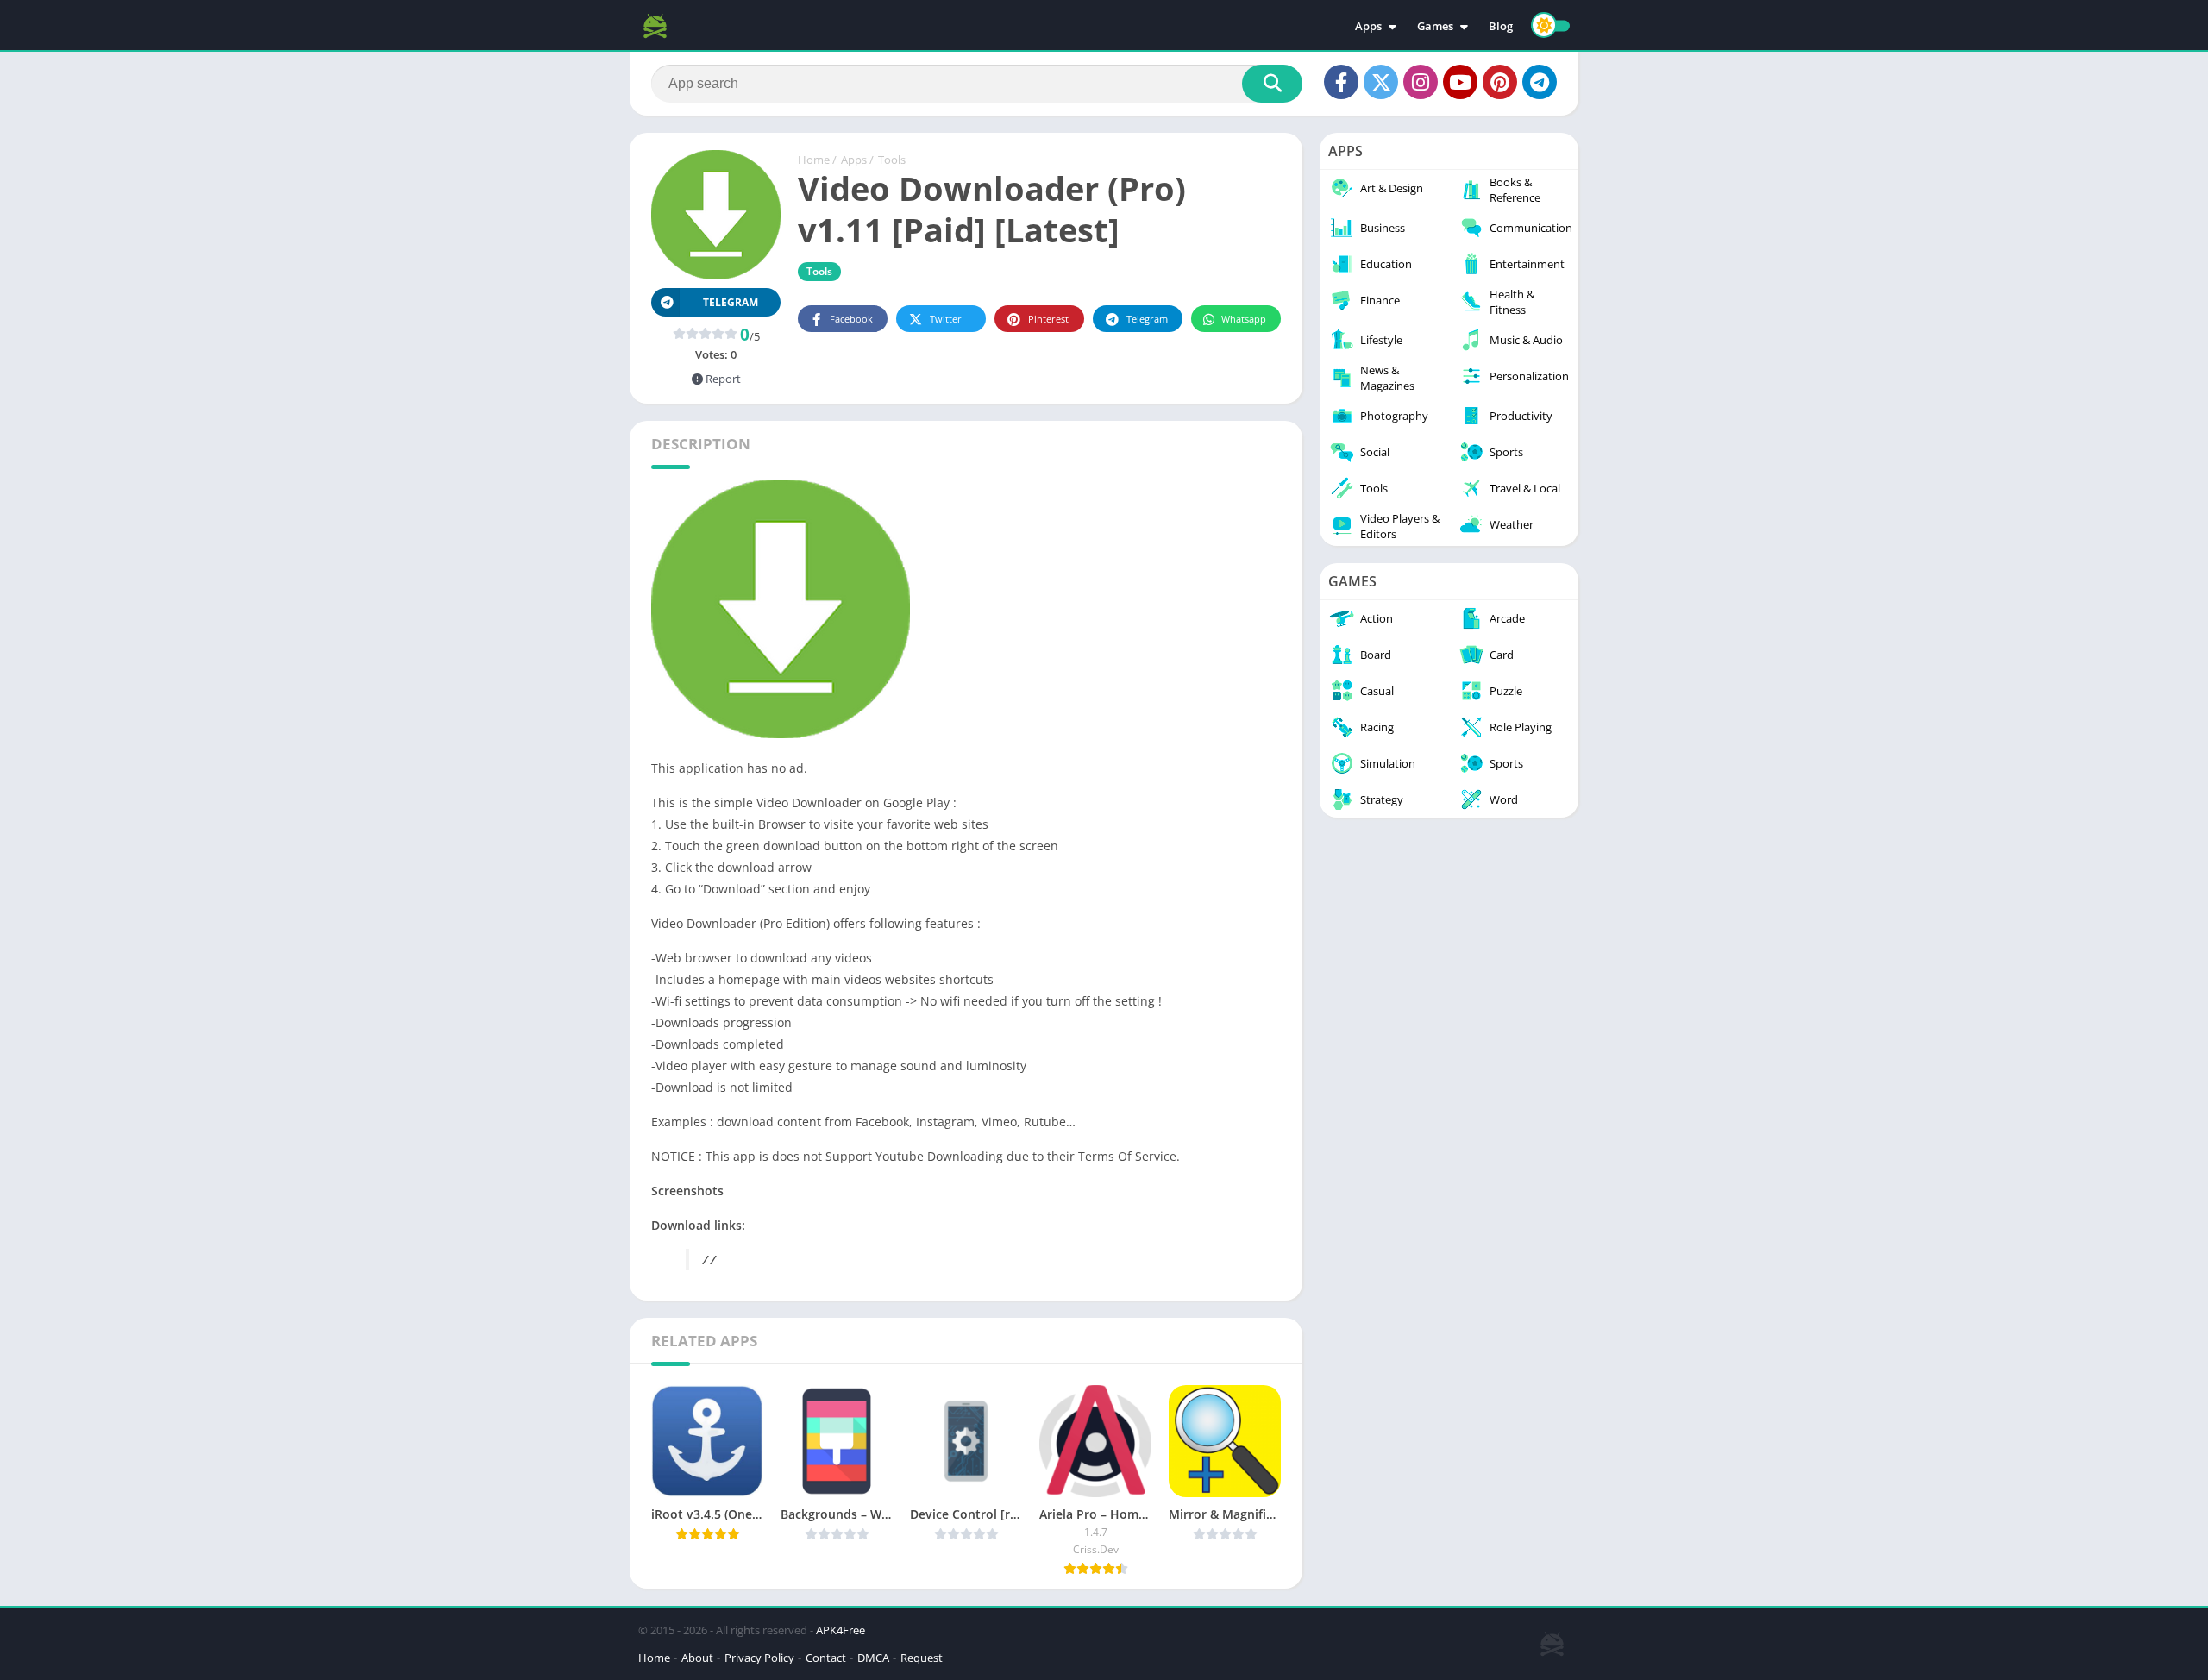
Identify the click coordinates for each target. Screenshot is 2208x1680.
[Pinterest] (1500, 82)
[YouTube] (1460, 82)
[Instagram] (1421, 82)
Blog (1501, 26)
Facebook (851, 319)
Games (1435, 26)
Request (922, 1658)
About (697, 1658)
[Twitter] (1381, 82)
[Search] (1272, 84)
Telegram (1147, 319)
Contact (826, 1658)
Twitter (946, 319)
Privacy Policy (759, 1658)
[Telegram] (1540, 82)
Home (814, 160)
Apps (1368, 26)
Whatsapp (1244, 319)
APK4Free (841, 1630)
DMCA (873, 1658)
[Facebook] (1341, 82)
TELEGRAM (731, 302)
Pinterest (1048, 319)
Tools (892, 160)
